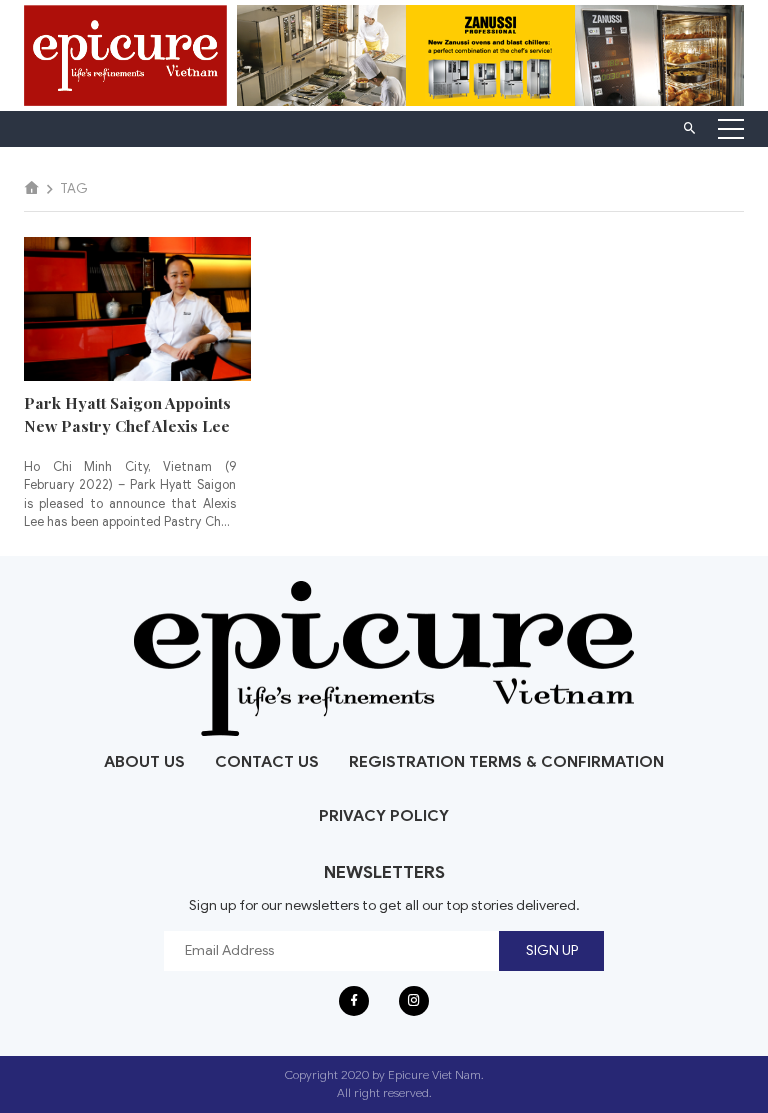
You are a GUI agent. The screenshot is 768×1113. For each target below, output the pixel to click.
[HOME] (32, 189)
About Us (144, 762)
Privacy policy (384, 816)
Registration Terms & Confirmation (506, 762)
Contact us (267, 762)
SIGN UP (552, 950)
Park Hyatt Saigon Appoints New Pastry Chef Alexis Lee (127, 414)
